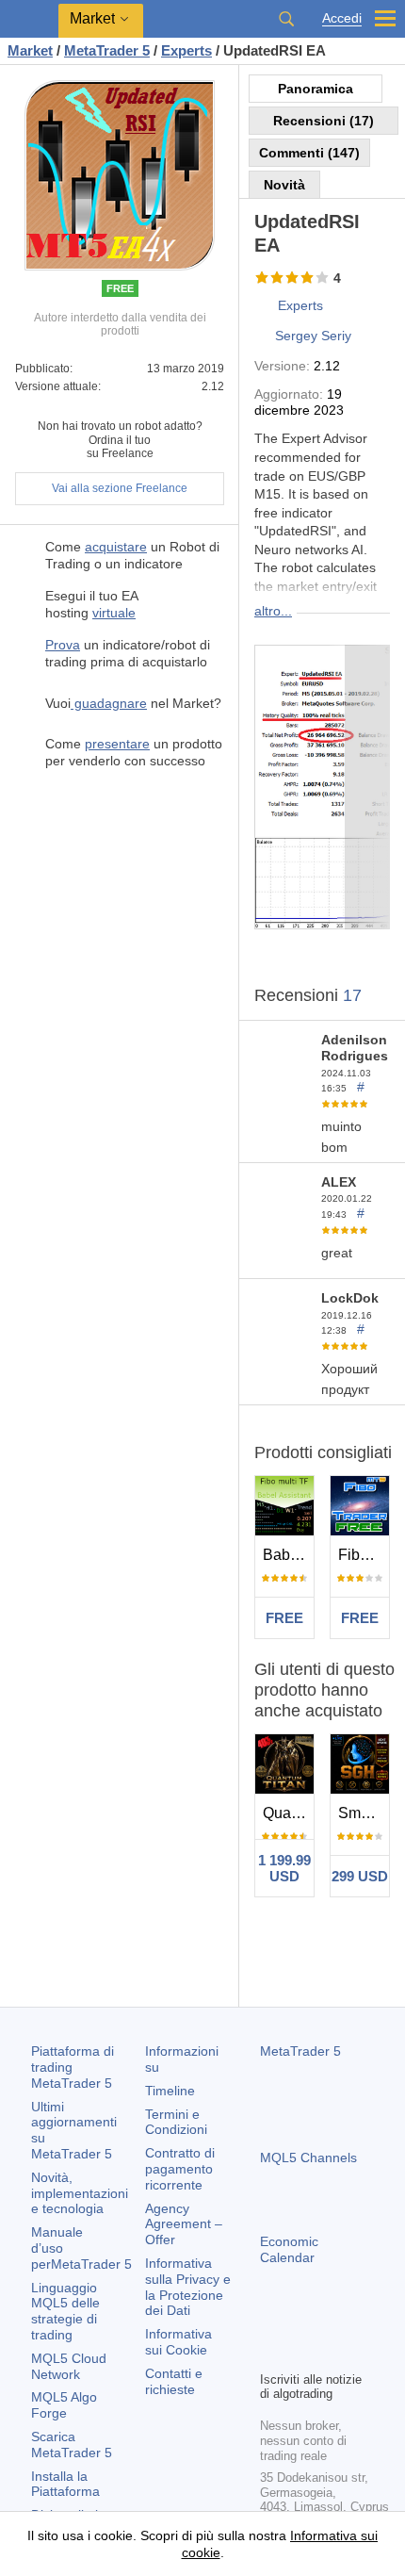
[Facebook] (271, 2323)
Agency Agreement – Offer (184, 2224)
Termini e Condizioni (176, 2122)
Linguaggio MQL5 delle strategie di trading (65, 2311)
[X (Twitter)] (332, 2323)
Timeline (170, 2091)
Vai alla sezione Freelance (120, 488)
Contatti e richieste (174, 2381)
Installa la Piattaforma (65, 2484)
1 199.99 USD (284, 1868)
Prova (63, 645)
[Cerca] (286, 19)
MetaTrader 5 (300, 2051)
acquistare (116, 547)
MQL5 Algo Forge (64, 2405)
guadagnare (109, 703)
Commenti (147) (309, 153)
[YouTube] (362, 2323)
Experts (300, 305)
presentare (117, 744)
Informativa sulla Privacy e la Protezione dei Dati (188, 2287)
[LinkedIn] (271, 2354)
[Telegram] (301, 2323)
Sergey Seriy (313, 336)
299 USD (360, 1876)
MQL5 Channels (308, 2158)
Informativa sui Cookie (178, 2342)
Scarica (72, 2445)
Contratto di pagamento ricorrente (180, 2169)
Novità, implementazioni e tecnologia (80, 2193)
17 (352, 995)
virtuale (114, 613)
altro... (273, 611)
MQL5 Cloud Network (69, 2366)
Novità (284, 185)
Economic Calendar (289, 2249)
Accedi (342, 18)
